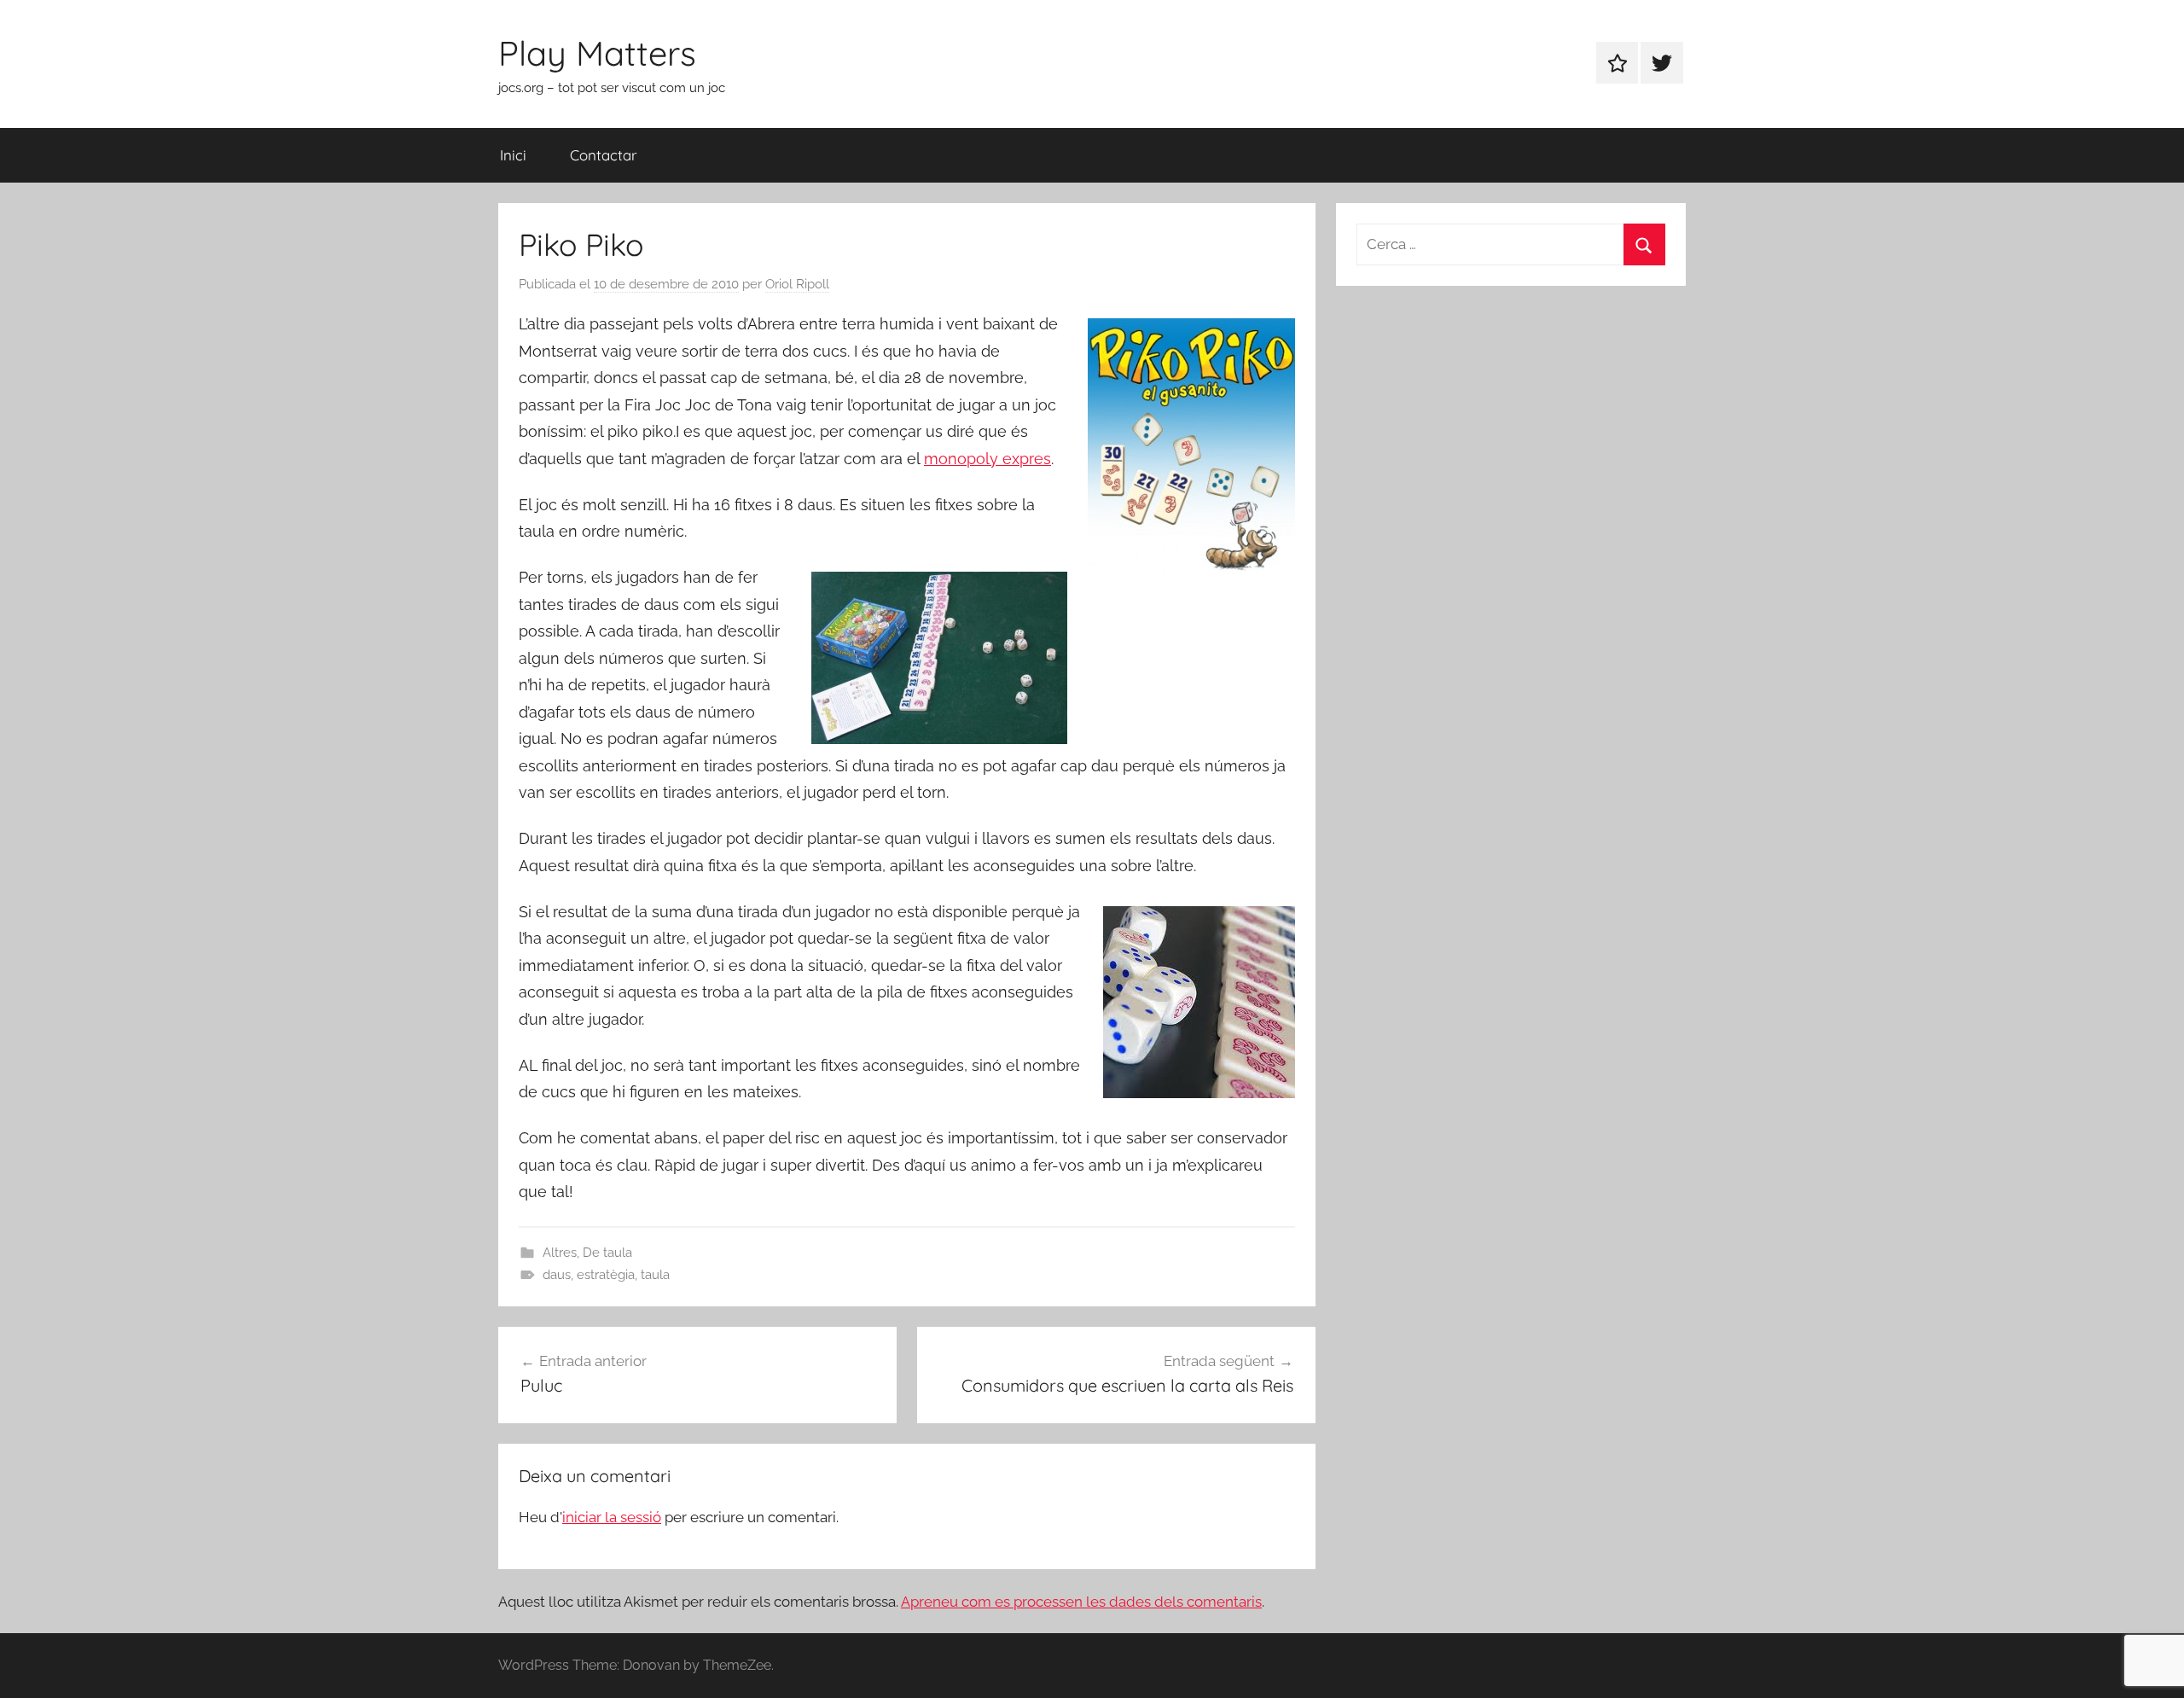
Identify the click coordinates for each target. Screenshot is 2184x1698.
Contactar (604, 155)
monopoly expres (987, 459)
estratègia (606, 1275)
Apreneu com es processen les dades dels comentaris (1081, 1602)
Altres (560, 1253)
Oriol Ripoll (797, 284)
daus (557, 1275)
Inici (513, 155)
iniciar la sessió (612, 1517)
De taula (607, 1253)
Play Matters (597, 53)
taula (655, 1275)
